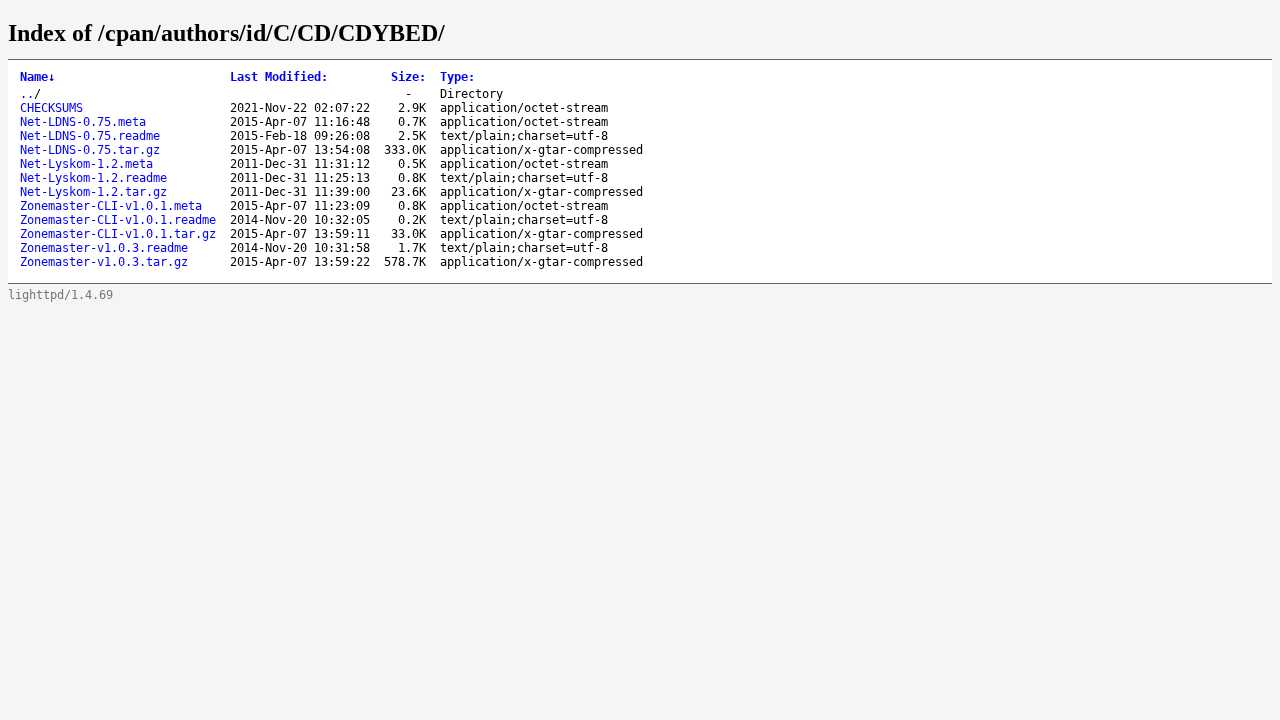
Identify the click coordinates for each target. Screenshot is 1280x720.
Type (457, 77)
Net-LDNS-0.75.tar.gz (90, 150)
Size (408, 77)
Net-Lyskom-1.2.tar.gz (93, 192)
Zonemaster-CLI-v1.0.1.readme (118, 220)
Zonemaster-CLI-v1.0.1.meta (111, 206)
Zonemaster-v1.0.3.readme (104, 248)
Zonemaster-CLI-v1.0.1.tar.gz (118, 234)
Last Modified (279, 77)
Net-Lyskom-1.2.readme (93, 178)
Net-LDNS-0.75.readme (90, 136)
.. (27, 94)
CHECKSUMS (51, 108)
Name (37, 77)
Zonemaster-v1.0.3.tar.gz (104, 262)
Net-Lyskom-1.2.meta (86, 164)
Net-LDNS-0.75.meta (83, 122)
